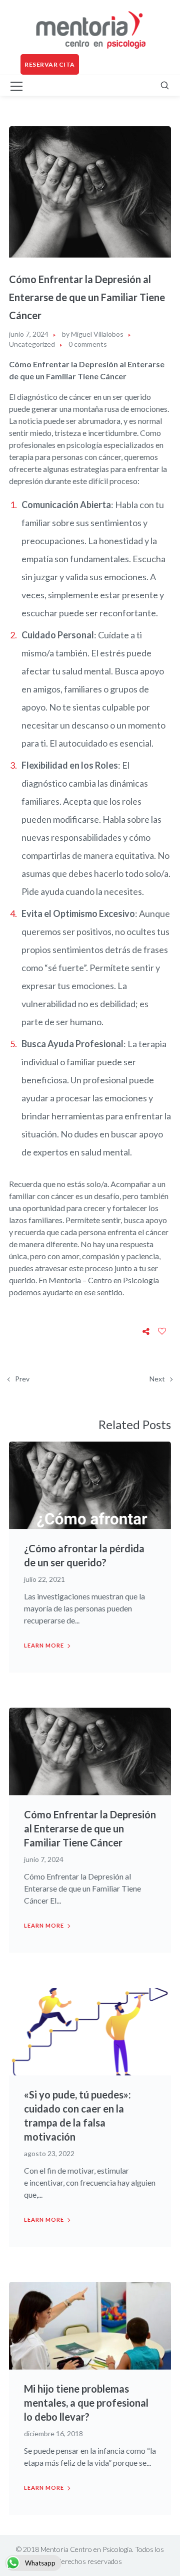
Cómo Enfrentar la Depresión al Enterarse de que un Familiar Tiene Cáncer (90, 1828)
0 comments (88, 344)
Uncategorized (32, 344)
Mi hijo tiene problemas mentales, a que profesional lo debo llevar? (86, 2403)
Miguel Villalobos (97, 334)
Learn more (44, 1645)
